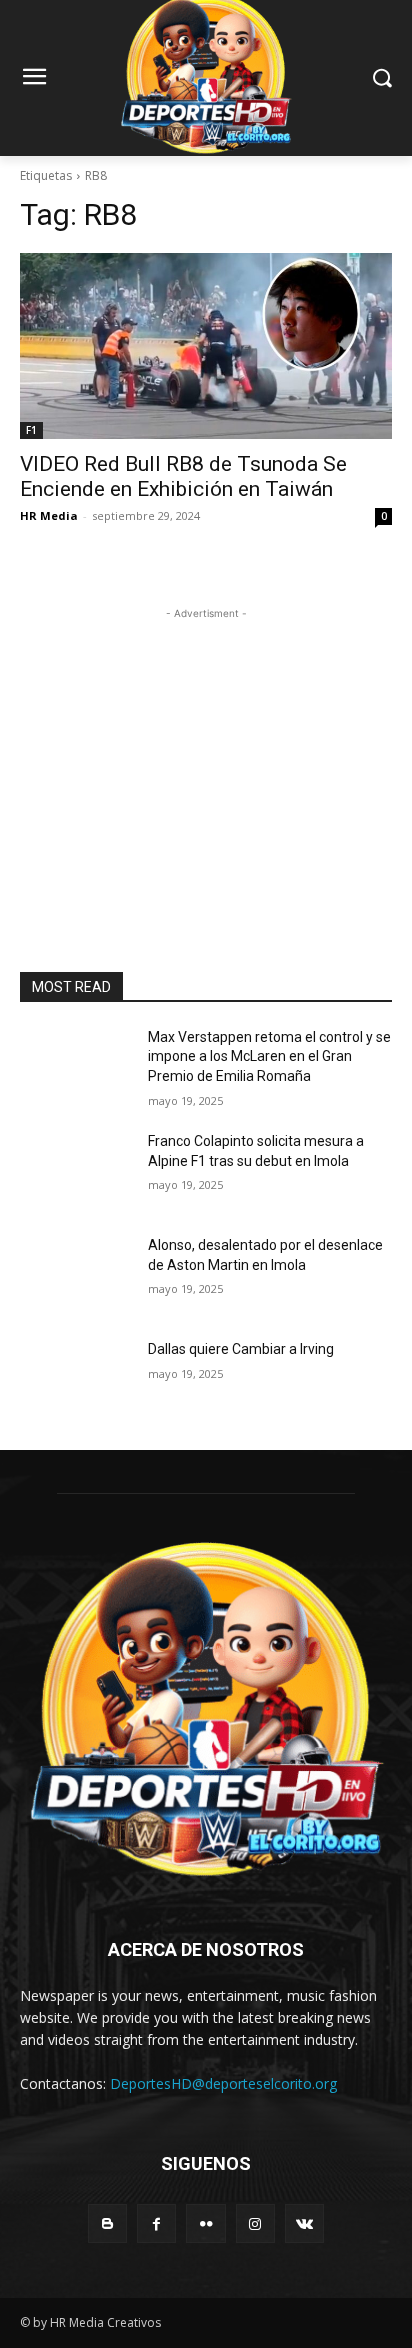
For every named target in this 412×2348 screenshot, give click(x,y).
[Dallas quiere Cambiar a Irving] (76, 1379)
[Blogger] (107, 2223)
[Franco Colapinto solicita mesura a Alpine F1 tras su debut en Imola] (76, 1171)
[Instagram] (255, 2223)
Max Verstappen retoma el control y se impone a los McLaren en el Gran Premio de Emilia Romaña (269, 1056)
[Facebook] (156, 2223)
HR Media (49, 515)
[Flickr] (205, 2223)
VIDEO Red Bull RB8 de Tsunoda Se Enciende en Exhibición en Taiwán (183, 476)
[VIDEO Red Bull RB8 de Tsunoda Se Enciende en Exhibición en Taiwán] (206, 346)
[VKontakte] (304, 2223)
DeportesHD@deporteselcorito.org (223, 2083)
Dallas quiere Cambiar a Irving (241, 1349)
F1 (31, 430)
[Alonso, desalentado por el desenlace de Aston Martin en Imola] (76, 1275)
